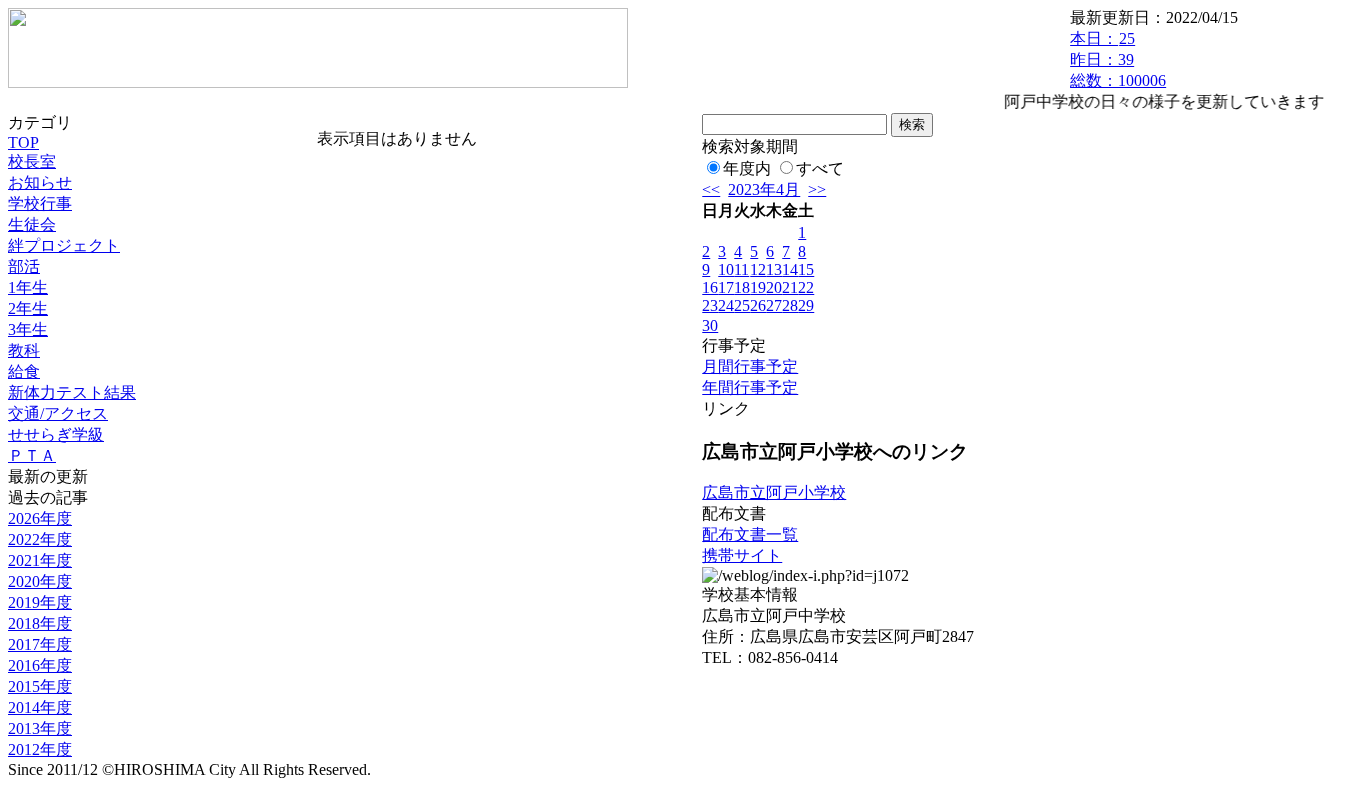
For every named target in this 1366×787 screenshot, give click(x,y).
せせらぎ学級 (56, 434)
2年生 (28, 308)
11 (741, 269)
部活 (24, 266)
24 (726, 305)
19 (758, 287)
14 (790, 269)
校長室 (32, 161)
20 (774, 287)
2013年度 (40, 728)
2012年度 (40, 749)
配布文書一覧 (750, 534)
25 (742, 305)
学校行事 (40, 203)
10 (726, 269)
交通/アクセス (58, 413)
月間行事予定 (750, 366)
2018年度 (40, 623)
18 (742, 287)
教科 (24, 350)
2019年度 (40, 602)
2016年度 (40, 665)
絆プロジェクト (64, 245)
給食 (24, 371)
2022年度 (40, 539)
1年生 (28, 287)
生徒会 (32, 224)
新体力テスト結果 (72, 392)
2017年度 (40, 644)
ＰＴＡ (32, 455)
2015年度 (40, 686)
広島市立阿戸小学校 (774, 492)
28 (790, 305)
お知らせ (40, 182)
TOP (23, 142)
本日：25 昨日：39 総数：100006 (1118, 59)
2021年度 (40, 560)
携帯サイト (742, 555)
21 (790, 287)
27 (774, 305)
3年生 (28, 329)
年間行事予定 (750, 387)
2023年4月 (764, 189)
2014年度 (40, 707)
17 (726, 287)
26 (758, 305)
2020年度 (40, 581)
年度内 (747, 168)
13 (774, 269)
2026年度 (40, 518)
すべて (820, 168)
